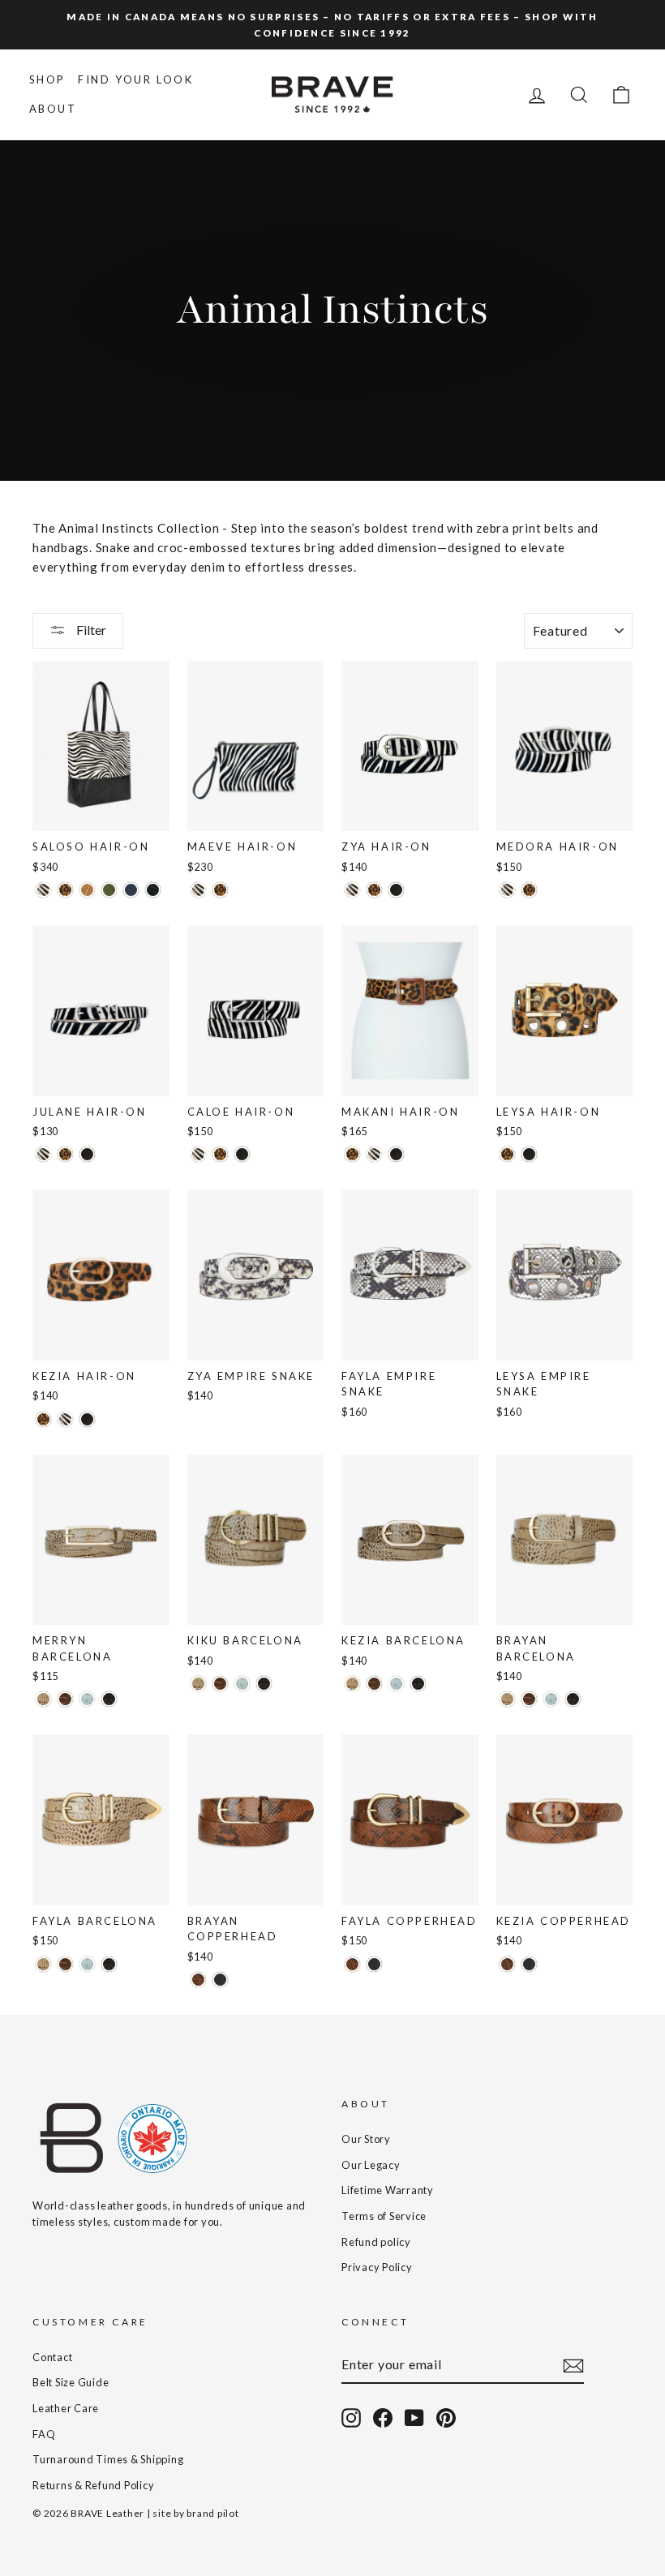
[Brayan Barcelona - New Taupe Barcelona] (507, 1699)
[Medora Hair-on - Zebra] (507, 890)
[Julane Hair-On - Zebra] (43, 1154)
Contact (52, 2357)
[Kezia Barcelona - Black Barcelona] (418, 1684)
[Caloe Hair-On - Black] (242, 1154)
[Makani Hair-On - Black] (396, 1154)
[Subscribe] (573, 2365)
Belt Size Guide (71, 2382)
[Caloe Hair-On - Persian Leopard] (220, 1154)
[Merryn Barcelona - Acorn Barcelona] (65, 1699)
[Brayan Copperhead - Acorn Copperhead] (198, 1980)
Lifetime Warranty (388, 2190)
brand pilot (212, 2513)
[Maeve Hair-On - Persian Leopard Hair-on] (220, 890)
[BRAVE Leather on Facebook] (383, 2418)
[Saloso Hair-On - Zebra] (43, 890)
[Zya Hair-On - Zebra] (352, 890)
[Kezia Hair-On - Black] (87, 1419)
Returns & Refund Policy (93, 2485)
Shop (47, 79)
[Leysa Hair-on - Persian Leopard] (507, 1154)
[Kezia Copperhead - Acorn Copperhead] (507, 1964)
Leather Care (66, 2408)
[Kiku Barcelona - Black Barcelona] (264, 1684)
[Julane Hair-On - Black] (87, 1154)
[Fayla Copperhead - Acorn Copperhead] (352, 1964)
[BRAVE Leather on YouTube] (414, 2418)
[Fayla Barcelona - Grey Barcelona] (87, 1964)
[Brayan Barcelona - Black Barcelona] (573, 1699)
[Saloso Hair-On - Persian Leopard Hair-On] (65, 890)
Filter (90, 630)
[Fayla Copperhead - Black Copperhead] (374, 1964)
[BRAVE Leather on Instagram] (351, 2418)
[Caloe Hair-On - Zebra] (198, 1154)
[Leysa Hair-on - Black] (529, 1154)
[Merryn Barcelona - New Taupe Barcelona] (43, 1699)
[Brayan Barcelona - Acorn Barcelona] (529, 1699)
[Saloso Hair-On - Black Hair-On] (153, 890)
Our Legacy (371, 2165)
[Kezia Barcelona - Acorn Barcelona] (374, 1684)
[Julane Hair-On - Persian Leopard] (65, 1154)
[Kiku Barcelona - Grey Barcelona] (242, 1684)
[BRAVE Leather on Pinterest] (446, 2418)
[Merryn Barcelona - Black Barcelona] (109, 1699)
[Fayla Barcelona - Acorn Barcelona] (65, 1964)
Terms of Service (384, 2216)
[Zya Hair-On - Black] (396, 890)
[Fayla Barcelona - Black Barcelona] (109, 1964)
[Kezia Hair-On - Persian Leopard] (43, 1419)
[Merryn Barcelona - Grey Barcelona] (87, 1699)
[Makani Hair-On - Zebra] (374, 1154)
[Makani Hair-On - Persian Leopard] (352, 1154)
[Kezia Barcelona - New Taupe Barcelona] (352, 1684)
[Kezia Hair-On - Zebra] (65, 1419)
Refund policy (376, 2242)
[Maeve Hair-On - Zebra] (198, 890)
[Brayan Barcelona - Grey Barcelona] (551, 1699)
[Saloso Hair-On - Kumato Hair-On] (87, 890)
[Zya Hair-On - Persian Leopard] (374, 890)
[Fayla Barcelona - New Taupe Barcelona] (43, 1964)
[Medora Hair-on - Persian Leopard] (529, 890)
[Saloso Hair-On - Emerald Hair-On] (109, 890)
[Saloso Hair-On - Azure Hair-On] (131, 890)
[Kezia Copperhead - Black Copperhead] (529, 1964)
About (53, 109)
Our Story (366, 2139)
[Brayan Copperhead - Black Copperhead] (220, 1980)
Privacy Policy (377, 2267)
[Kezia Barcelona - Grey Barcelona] (396, 1684)
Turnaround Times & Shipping (108, 2459)
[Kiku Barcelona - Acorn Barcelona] (220, 1684)
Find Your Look (135, 79)
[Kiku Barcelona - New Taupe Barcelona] (198, 1684)
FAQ (44, 2434)
